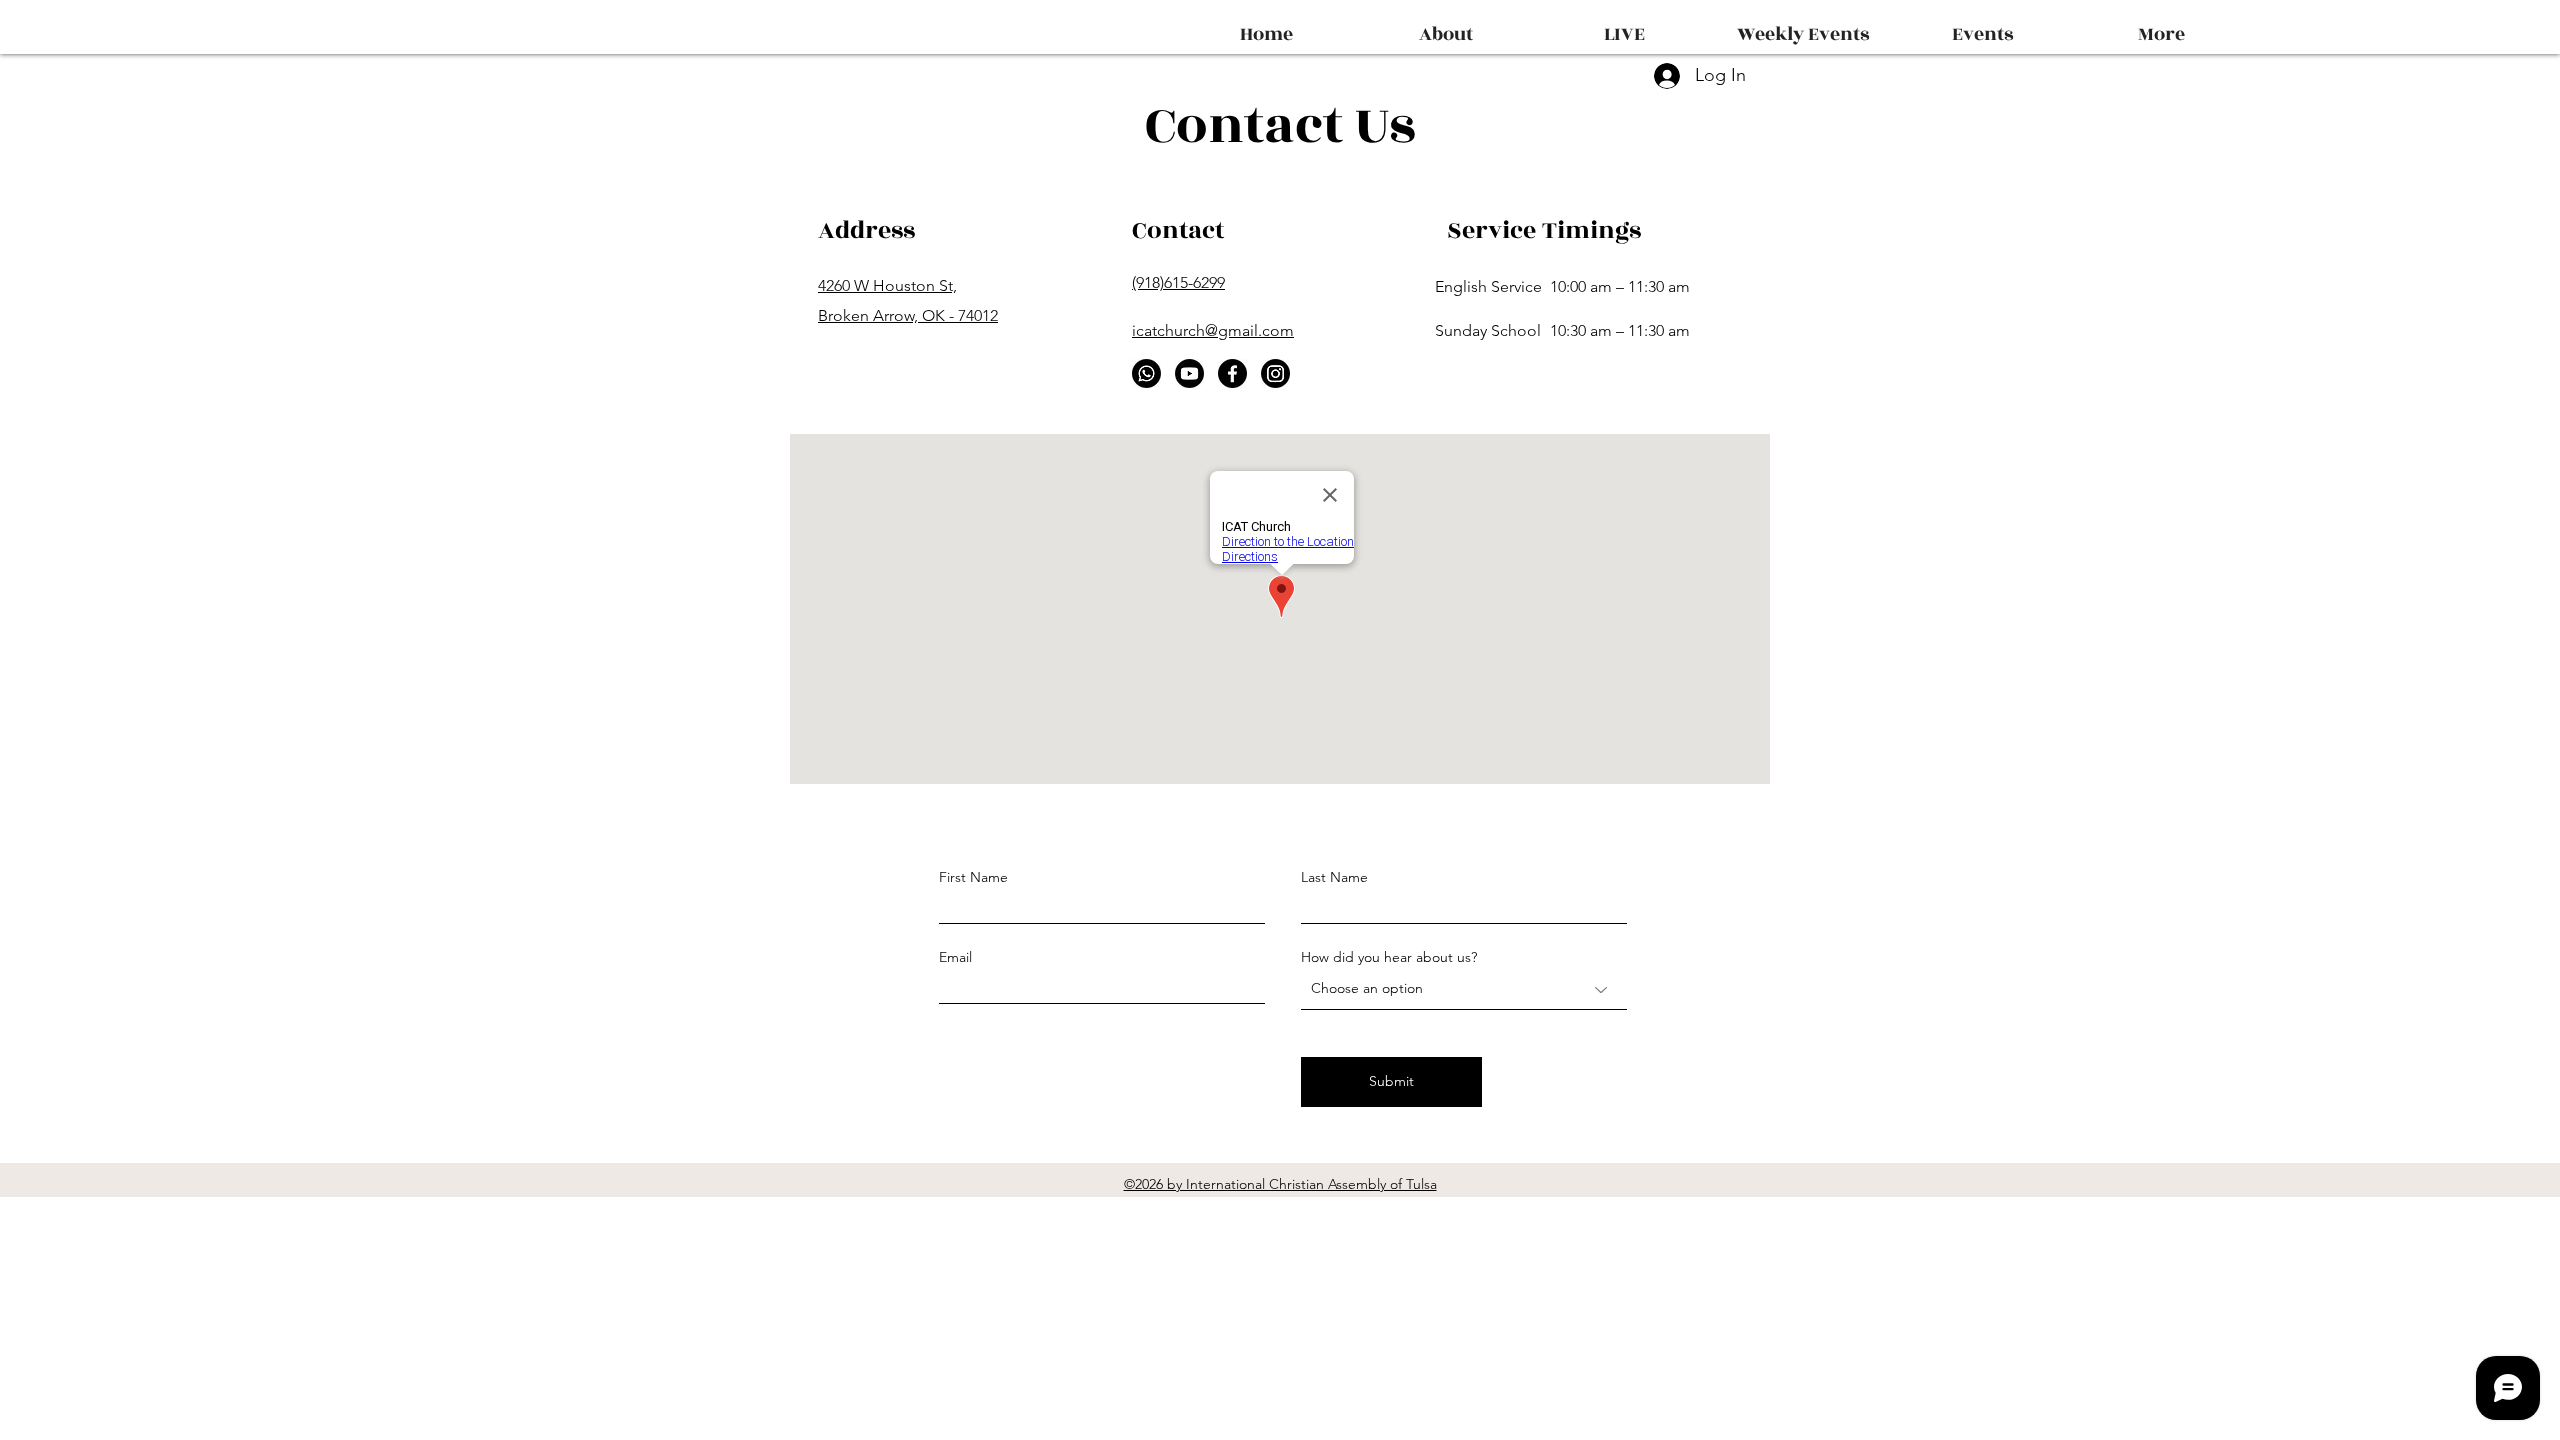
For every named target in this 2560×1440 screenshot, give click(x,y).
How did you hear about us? (1389, 957)
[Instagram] (1275, 373)
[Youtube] (1189, 373)
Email (955, 957)
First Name (973, 877)
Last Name (1334, 877)
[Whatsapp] (1146, 373)
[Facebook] (1232, 373)
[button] (1982, 25)
